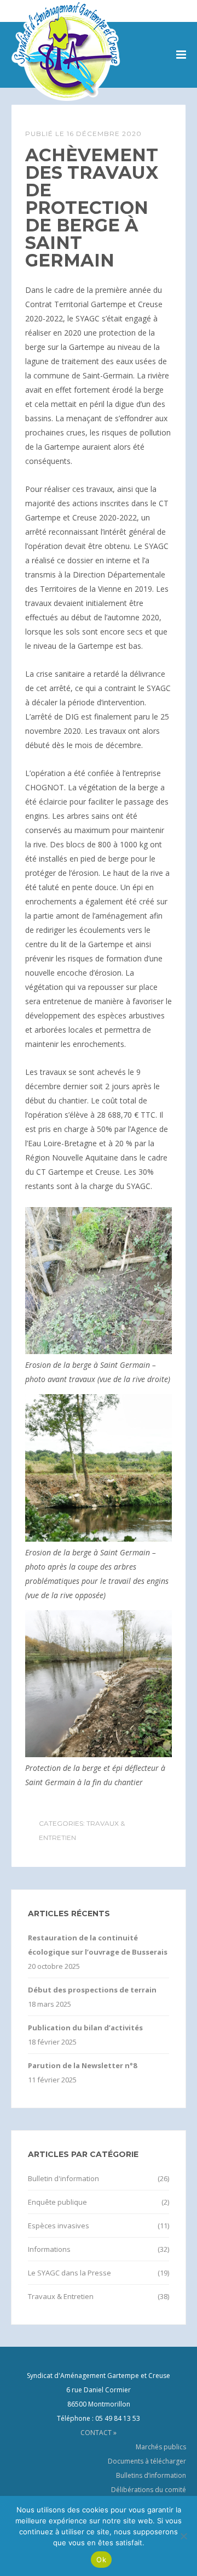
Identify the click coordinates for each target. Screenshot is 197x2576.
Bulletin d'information (63, 2178)
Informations (49, 2249)
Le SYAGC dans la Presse (69, 2273)
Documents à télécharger (147, 2461)
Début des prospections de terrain (92, 1990)
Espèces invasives (59, 2226)
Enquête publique (57, 2202)
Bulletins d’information (151, 2475)
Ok (101, 2560)
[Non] (183, 2536)
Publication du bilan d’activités (85, 2028)
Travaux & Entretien (61, 2296)
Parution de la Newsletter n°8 (82, 2065)
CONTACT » (99, 2433)
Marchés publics (161, 2447)
